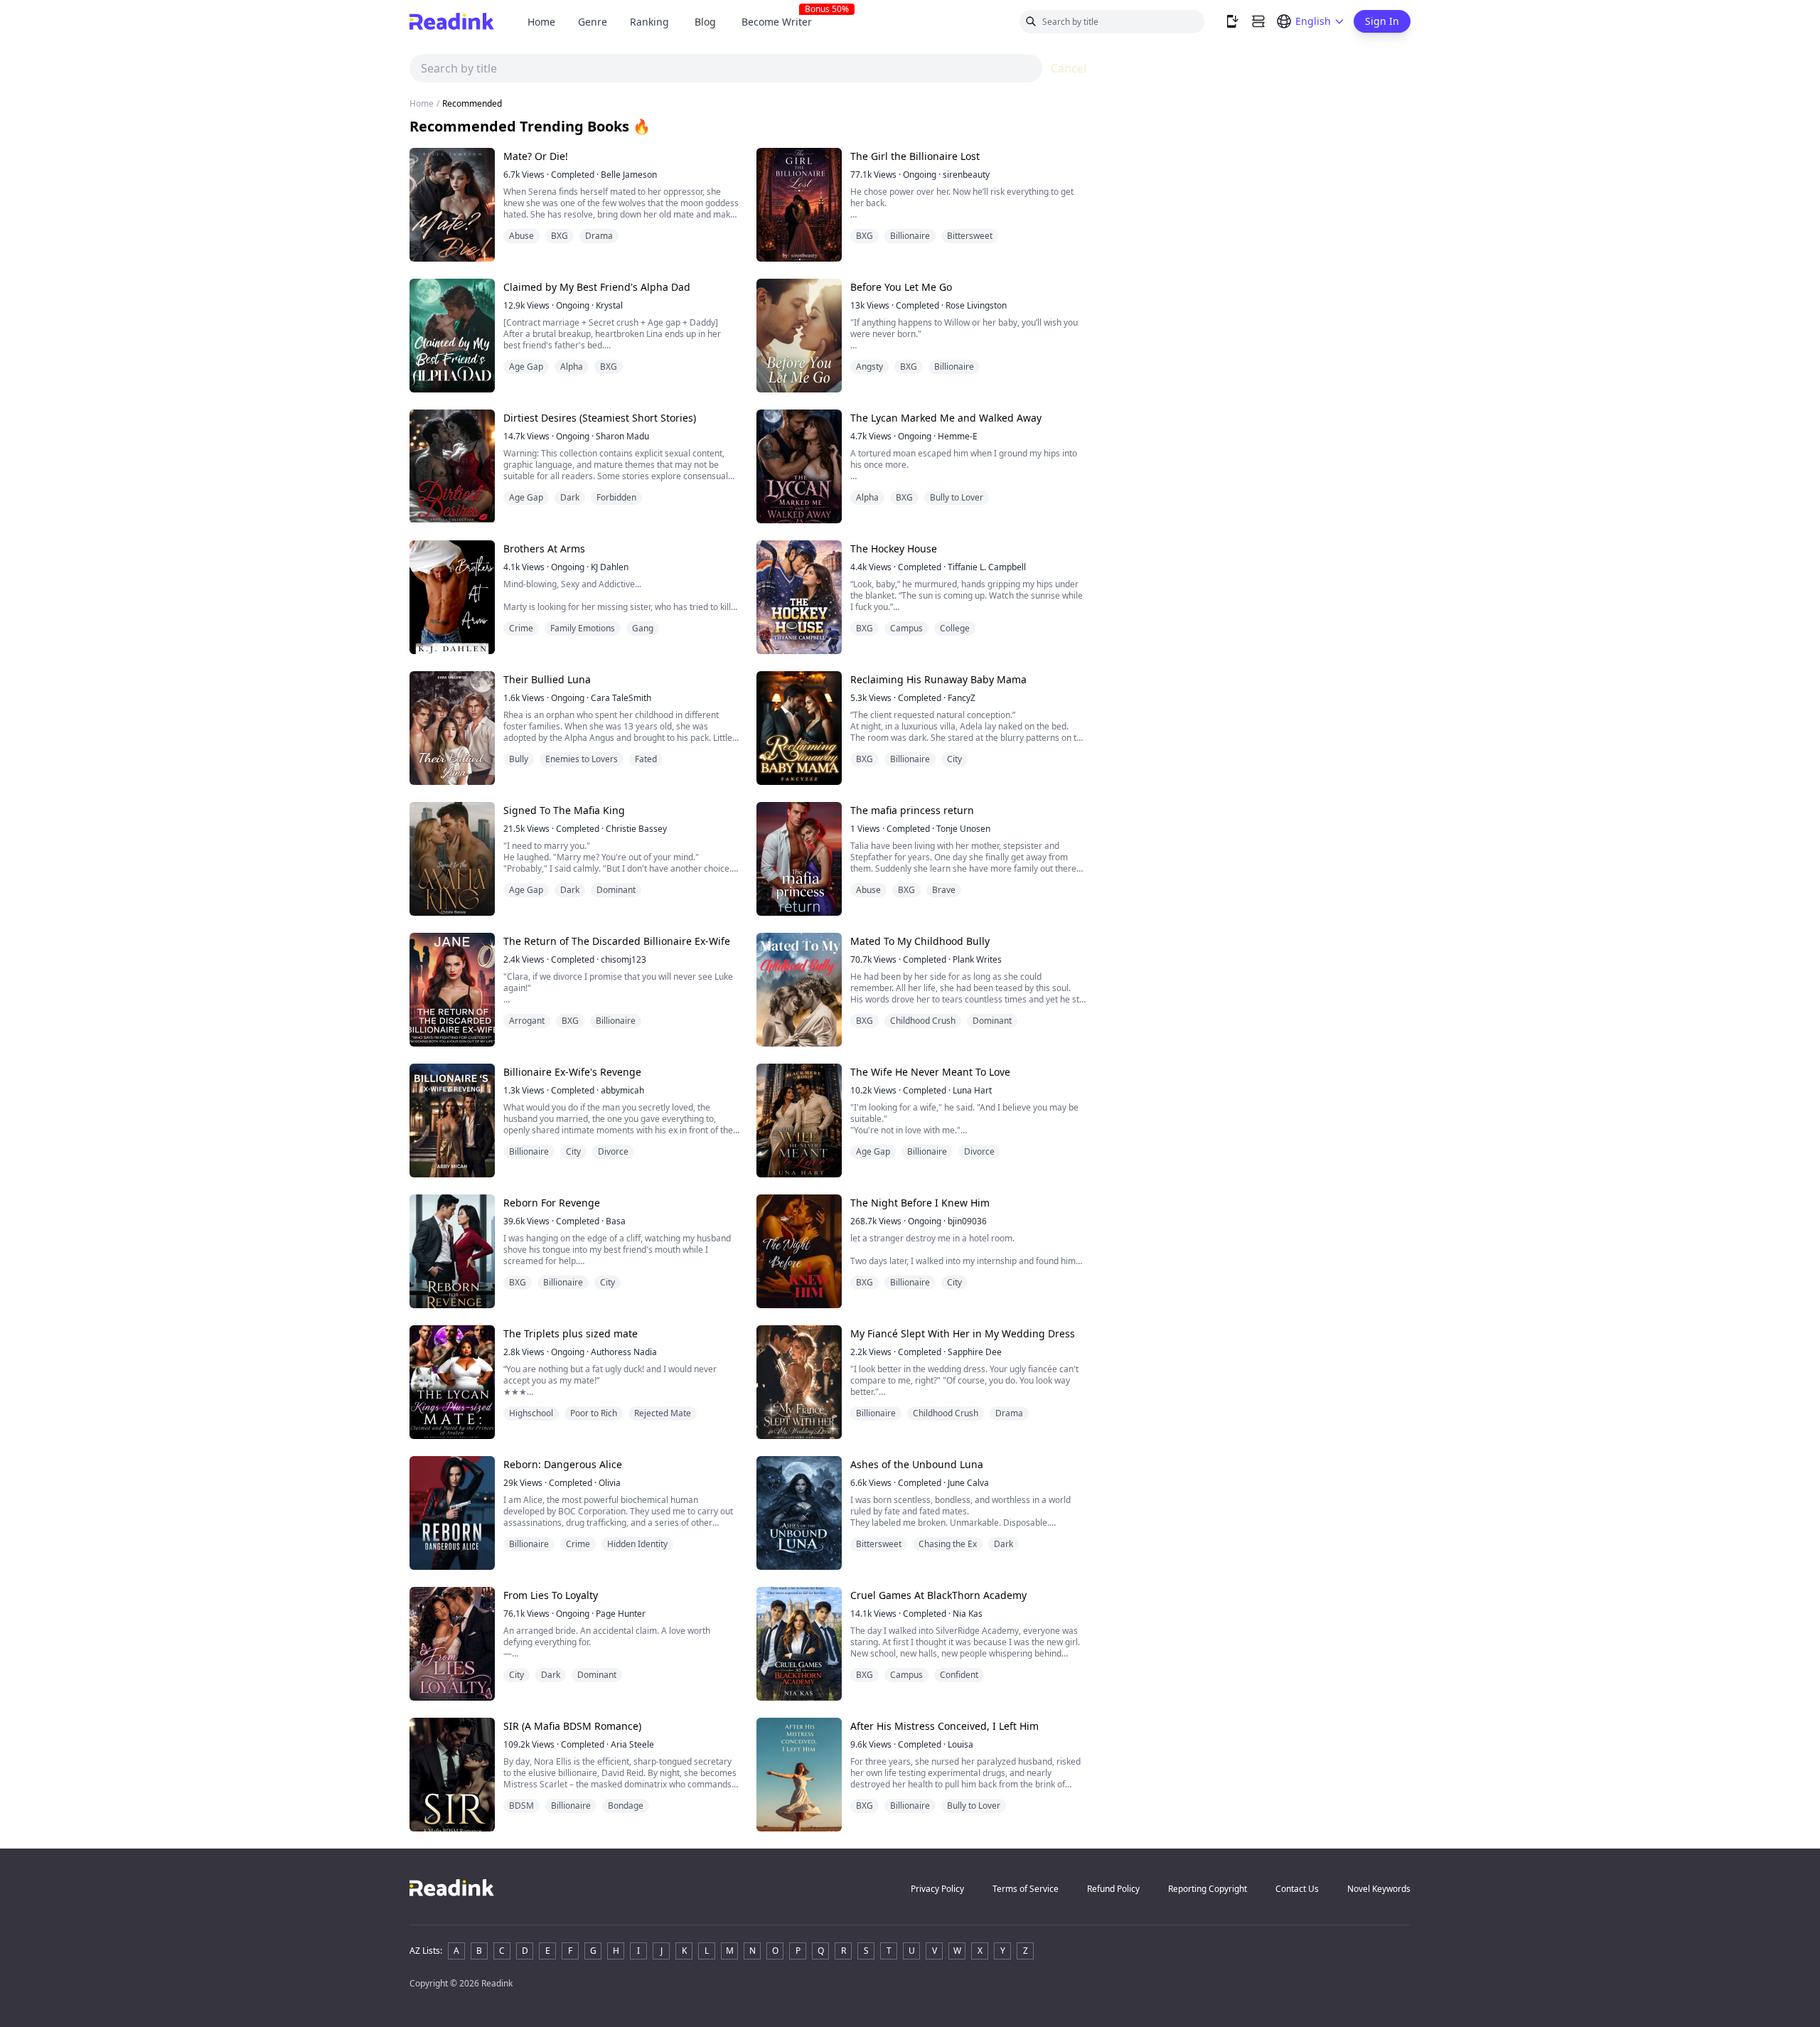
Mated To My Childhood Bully (920, 941)
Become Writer (782, 22)
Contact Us (1297, 1889)
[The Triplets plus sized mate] (452, 1382)
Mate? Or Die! (536, 156)
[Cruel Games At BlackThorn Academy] (799, 1644)
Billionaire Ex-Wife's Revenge (572, 1072)
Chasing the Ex (948, 1544)
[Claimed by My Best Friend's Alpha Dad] (452, 336)
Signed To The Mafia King (564, 810)
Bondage (626, 1806)
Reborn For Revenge (552, 1203)
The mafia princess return (912, 810)
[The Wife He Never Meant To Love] (799, 1121)
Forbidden (616, 497)
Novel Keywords (1379, 1889)
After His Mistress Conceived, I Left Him (944, 1726)
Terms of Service (1026, 1889)
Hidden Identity (637, 1544)
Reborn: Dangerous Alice (563, 1464)
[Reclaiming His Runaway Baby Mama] (799, 728)
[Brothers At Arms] (452, 597)
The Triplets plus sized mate (571, 1333)
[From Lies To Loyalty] (452, 1644)
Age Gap (526, 367)
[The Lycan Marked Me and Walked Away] (799, 466)
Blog (705, 22)
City (954, 759)
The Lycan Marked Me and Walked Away (946, 418)
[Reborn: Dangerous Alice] (452, 1513)
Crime (521, 628)
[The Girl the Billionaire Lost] (799, 205)
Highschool (531, 1413)
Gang (643, 628)
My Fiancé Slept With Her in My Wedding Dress (963, 1333)
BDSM (521, 1806)
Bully (519, 759)
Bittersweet (970, 236)
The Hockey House (894, 549)
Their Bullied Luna (547, 679)
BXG (560, 236)
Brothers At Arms (544, 549)
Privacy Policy (937, 1889)
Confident (959, 1675)
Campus (906, 628)
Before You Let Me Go (901, 287)
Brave (944, 890)
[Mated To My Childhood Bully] (799, 990)
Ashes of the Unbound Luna (917, 1464)
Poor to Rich (594, 1413)
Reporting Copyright (1208, 1889)
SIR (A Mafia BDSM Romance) (572, 1726)
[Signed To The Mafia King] (452, 859)
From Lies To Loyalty (551, 1595)
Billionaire (910, 236)
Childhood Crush (923, 1021)
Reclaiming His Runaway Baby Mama (938, 679)
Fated (646, 759)
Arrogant (527, 1021)
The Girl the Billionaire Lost (915, 156)
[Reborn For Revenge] (452, 1251)
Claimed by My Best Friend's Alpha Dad (597, 287)
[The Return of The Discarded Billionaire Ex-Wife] (452, 990)
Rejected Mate (663, 1413)
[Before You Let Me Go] (799, 336)
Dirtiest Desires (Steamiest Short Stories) (600, 418)
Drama (599, 236)
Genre (593, 22)
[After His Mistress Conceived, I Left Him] (799, 1775)
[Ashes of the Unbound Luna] (799, 1513)
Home (541, 22)
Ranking (649, 22)
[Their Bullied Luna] (452, 728)
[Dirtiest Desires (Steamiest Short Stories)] (452, 466)
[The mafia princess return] (799, 859)
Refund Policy (1113, 1889)
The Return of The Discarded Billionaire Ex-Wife (617, 941)
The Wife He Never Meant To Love (930, 1072)
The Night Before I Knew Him (920, 1203)
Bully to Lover (957, 497)
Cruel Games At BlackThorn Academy (938, 1595)
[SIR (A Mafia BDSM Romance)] (452, 1775)
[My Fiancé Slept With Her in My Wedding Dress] (799, 1382)
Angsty (869, 367)
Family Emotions (583, 628)
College (955, 628)
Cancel (1069, 68)
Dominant (616, 890)
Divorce (613, 1151)
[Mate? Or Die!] (452, 205)
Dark (570, 497)
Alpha (572, 367)
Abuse (521, 236)
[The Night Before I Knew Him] (799, 1251)
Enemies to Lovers (582, 759)
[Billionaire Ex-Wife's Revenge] (452, 1121)
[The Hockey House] (799, 597)
